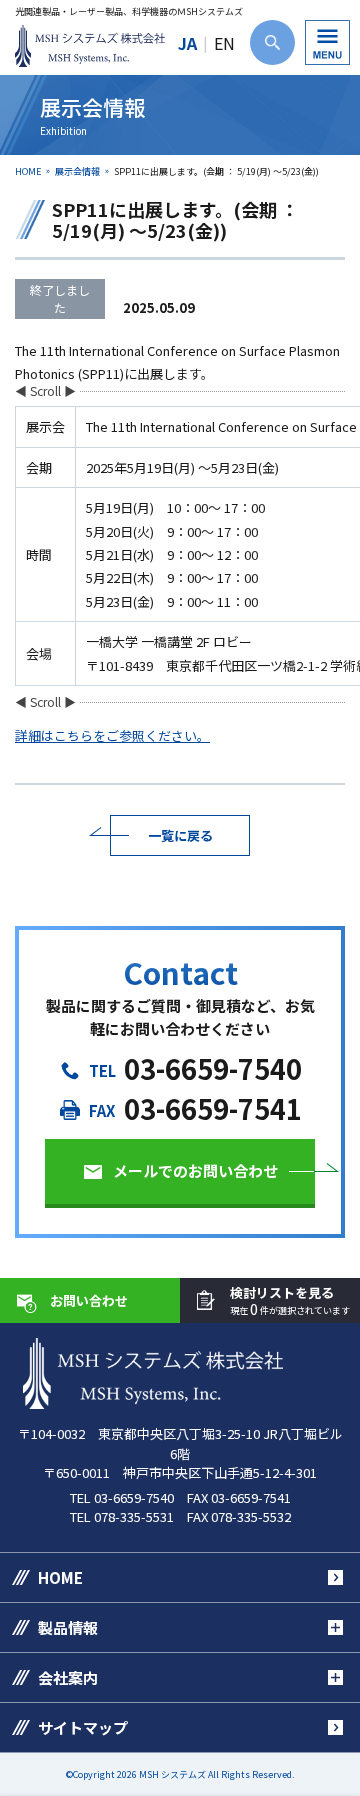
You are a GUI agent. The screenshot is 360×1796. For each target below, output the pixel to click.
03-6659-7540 (213, 1068)
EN (224, 43)
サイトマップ (83, 1727)
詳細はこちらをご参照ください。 (112, 735)
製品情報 (68, 1627)
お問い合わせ (89, 1300)
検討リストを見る (290, 1301)
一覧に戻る (180, 835)
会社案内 (68, 1677)
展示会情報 (77, 171)
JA (187, 43)
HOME (28, 171)
